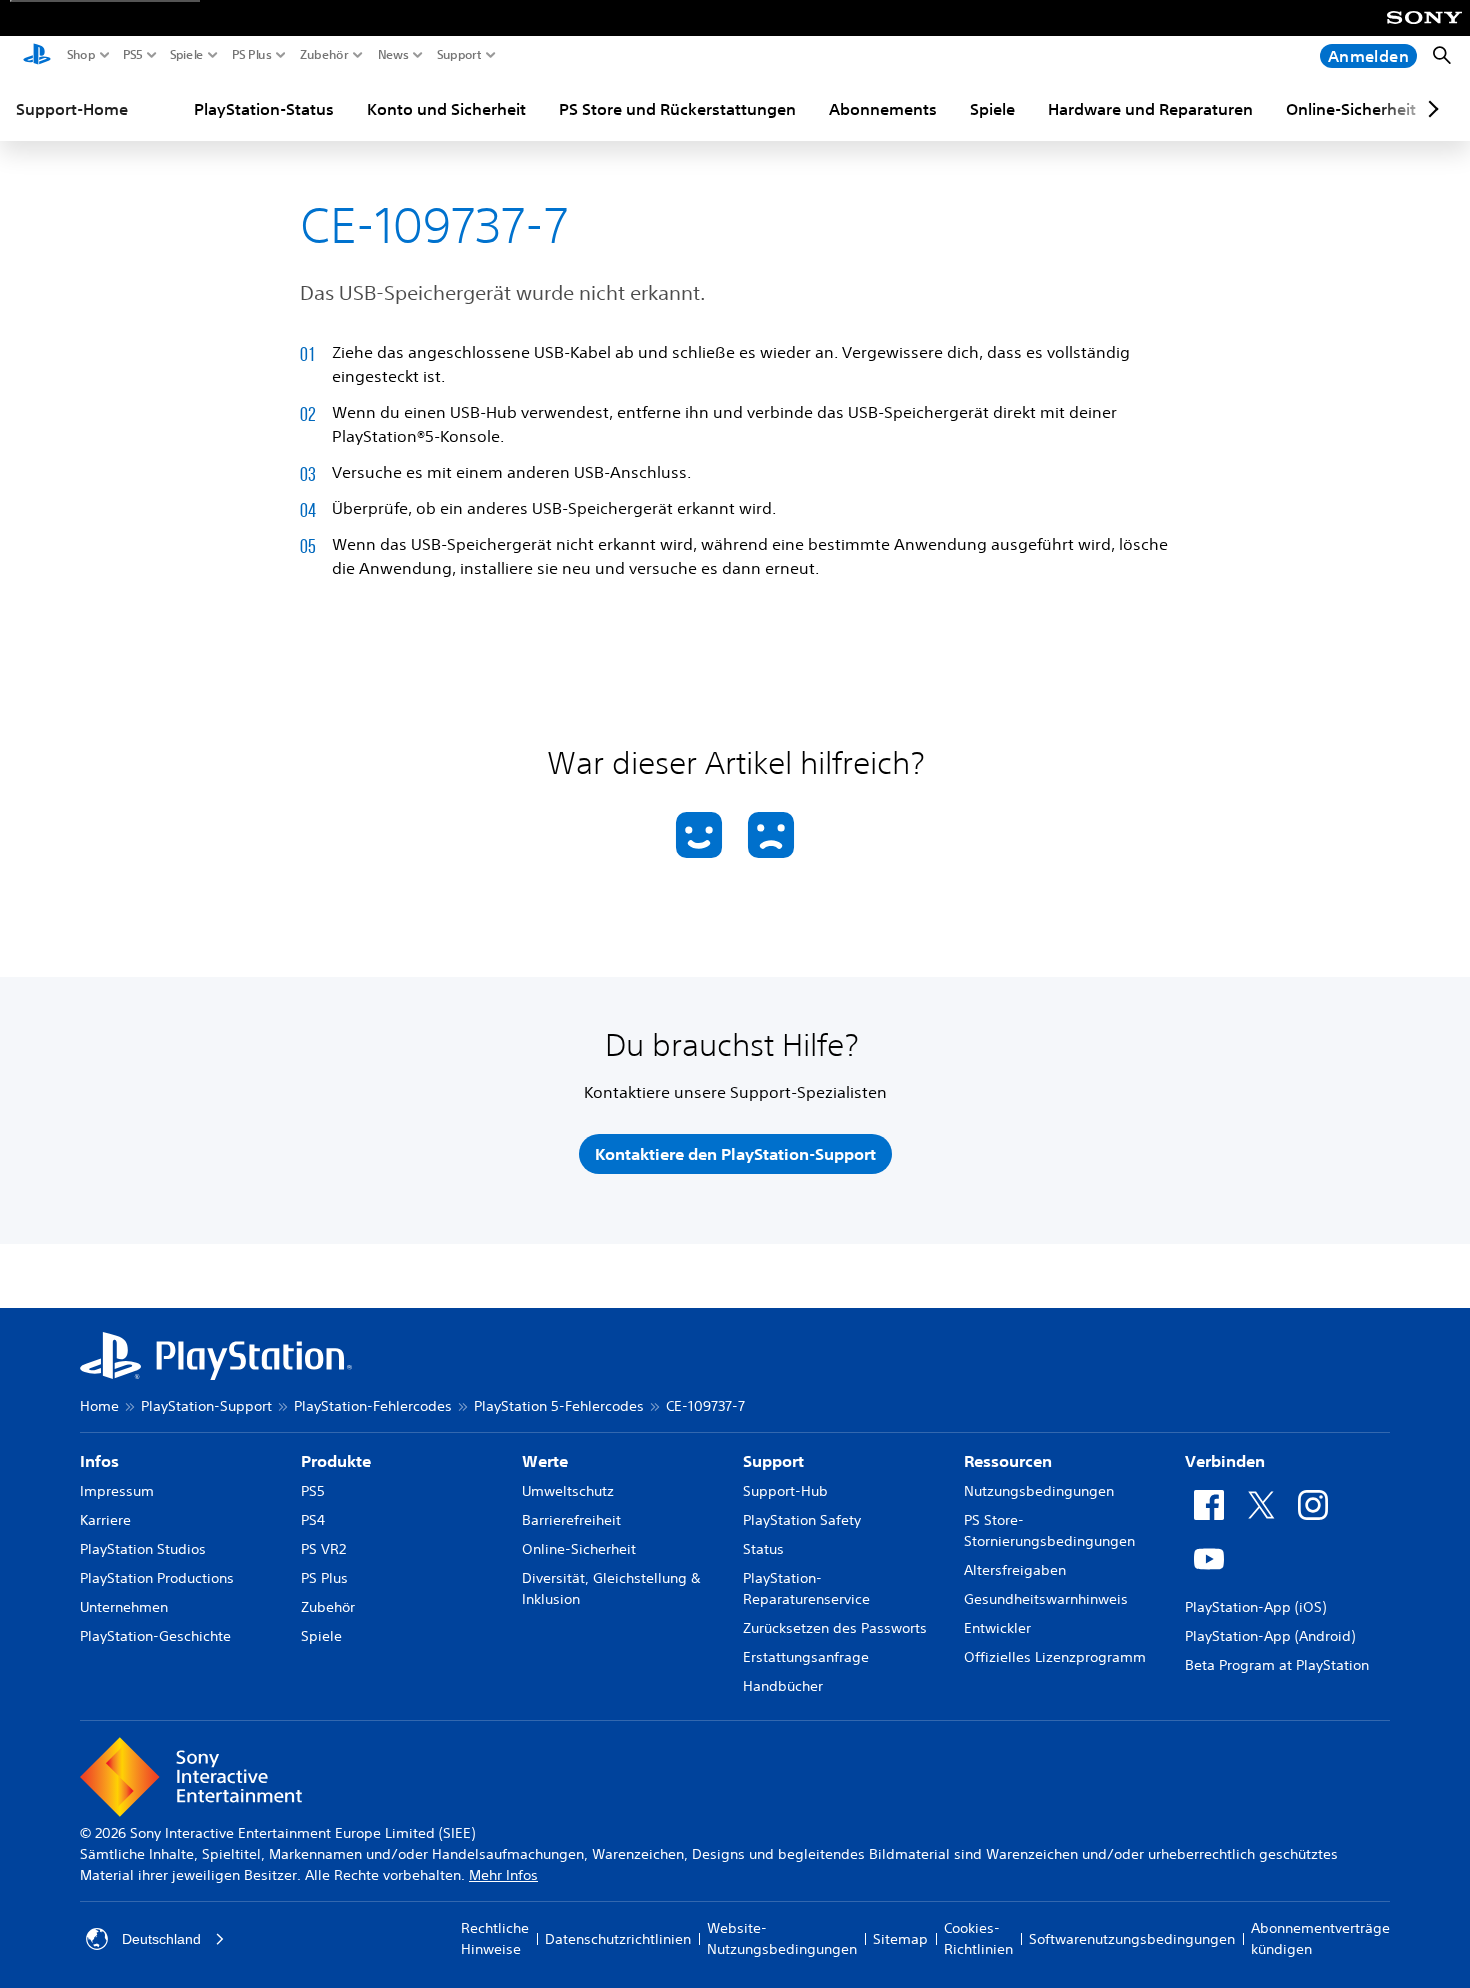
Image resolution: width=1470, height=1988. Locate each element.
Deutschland (161, 1939)
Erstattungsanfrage (806, 1657)
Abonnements (883, 109)
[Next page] (1430, 109)
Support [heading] (773, 1461)
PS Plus (252, 55)
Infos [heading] (99, 1461)
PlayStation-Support (206, 1406)
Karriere (105, 1520)
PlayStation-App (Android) (1270, 1636)
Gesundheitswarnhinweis (1046, 1599)
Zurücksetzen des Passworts (835, 1628)
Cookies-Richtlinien (978, 1938)
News (393, 55)
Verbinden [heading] (1225, 1461)
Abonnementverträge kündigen (1320, 1938)
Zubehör (324, 55)
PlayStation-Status (264, 109)
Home (99, 1406)
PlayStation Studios (143, 1549)
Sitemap (900, 1939)
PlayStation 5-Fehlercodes (559, 1406)
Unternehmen (124, 1607)
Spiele (187, 55)
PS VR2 (323, 1549)
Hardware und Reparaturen (1150, 109)
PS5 (133, 55)
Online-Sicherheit (1351, 109)
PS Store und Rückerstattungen (677, 109)
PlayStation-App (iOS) (1255, 1607)
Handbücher (783, 1686)
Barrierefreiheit (571, 1520)
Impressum (117, 1491)
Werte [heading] (545, 1461)
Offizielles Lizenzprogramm (1055, 1657)
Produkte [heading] (336, 1461)
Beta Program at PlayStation (1277, 1665)
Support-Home (72, 109)
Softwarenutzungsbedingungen (1132, 1939)
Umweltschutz (568, 1491)
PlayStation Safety (802, 1520)
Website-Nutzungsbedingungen (782, 1938)
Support (459, 55)
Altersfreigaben (1015, 1570)
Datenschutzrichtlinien (618, 1939)
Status (763, 1549)
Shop (81, 55)
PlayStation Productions (157, 1578)
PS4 (313, 1520)
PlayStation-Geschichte (155, 1636)
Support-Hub (785, 1491)
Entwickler (997, 1628)
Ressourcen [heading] (1008, 1461)
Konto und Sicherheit (446, 109)
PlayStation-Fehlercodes (373, 1406)
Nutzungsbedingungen (1039, 1491)
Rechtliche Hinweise (495, 1938)
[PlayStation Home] (37, 56)
